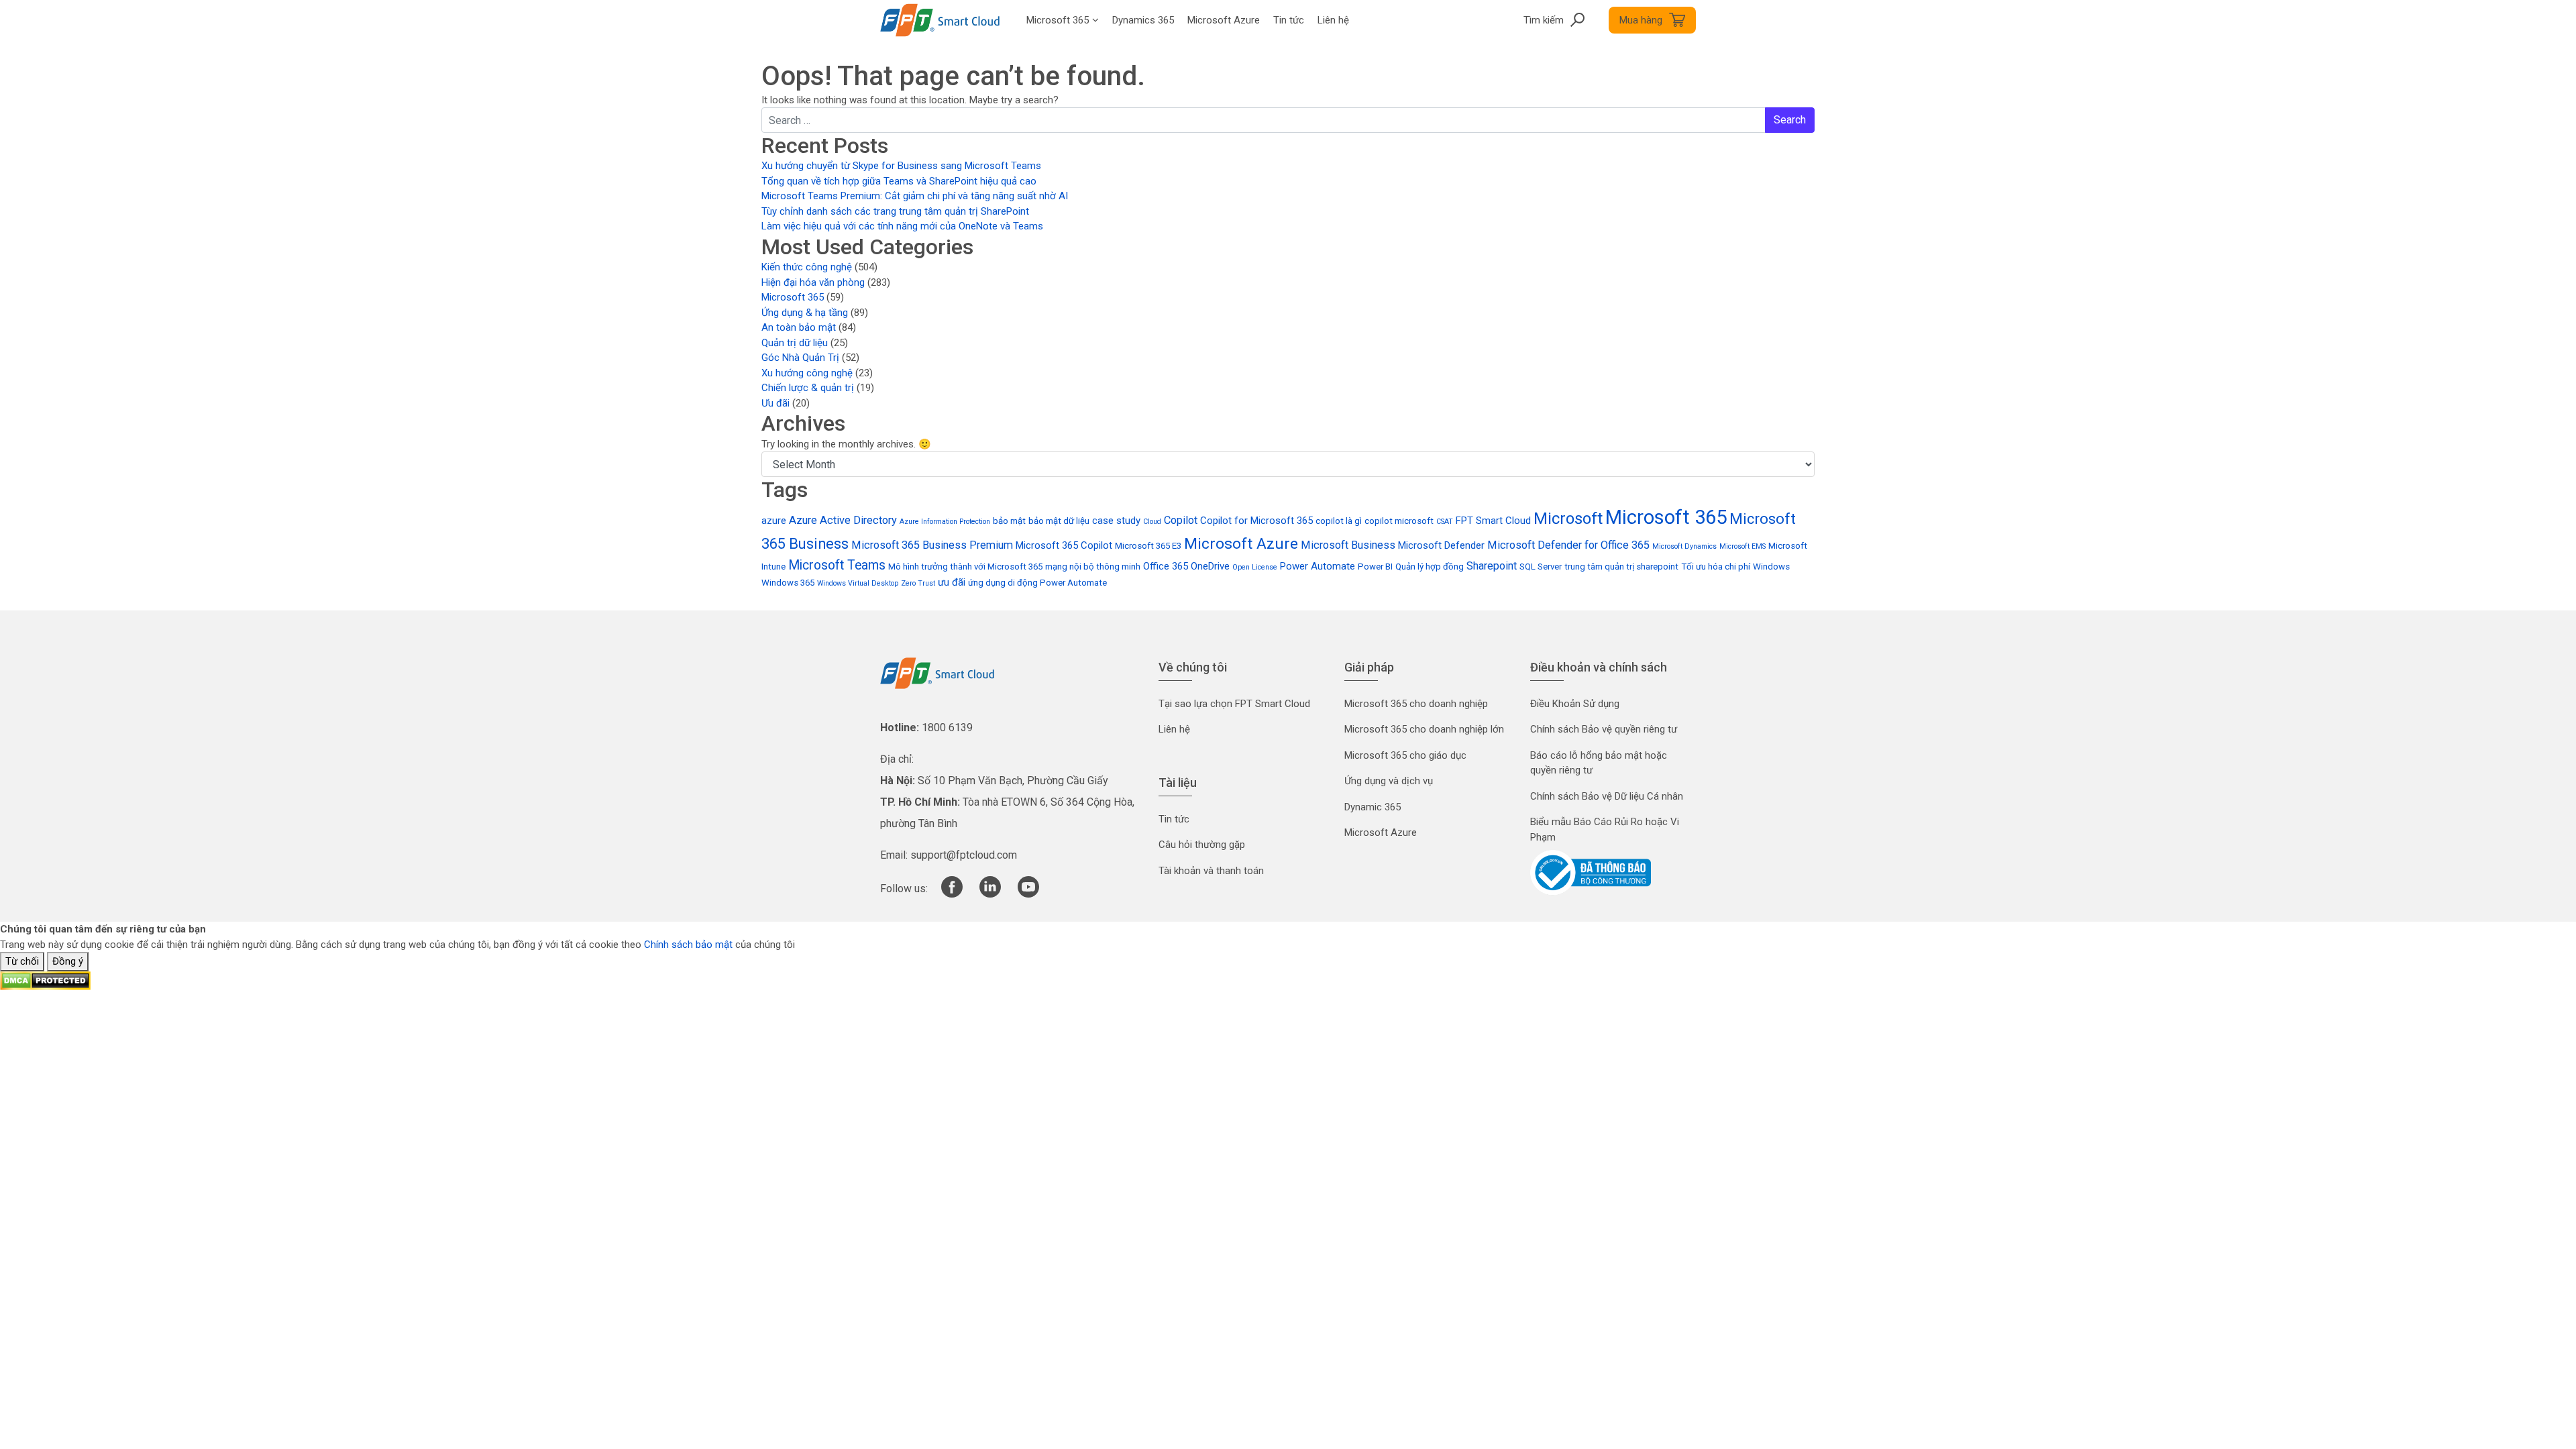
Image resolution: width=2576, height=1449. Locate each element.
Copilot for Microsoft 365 (1256, 521)
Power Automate (1318, 566)
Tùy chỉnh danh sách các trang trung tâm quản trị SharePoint (895, 211)
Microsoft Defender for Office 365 (1568, 545)
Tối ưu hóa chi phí (1716, 567)
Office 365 (1166, 566)
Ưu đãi (775, 403)
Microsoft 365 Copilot (1064, 545)
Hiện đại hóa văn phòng (813, 282)
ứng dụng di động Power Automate (1037, 583)
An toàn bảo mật (799, 327)
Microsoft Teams (837, 565)
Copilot (1181, 520)
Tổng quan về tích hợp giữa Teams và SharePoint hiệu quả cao (899, 181)
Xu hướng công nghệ (807, 373)
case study (1116, 521)
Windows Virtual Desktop (858, 583)
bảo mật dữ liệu (1059, 521)
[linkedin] (990, 894)
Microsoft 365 (793, 297)
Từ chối (22, 961)
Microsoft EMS (1742, 546)
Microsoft (1568, 519)
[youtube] (1028, 894)
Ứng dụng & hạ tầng (805, 313)
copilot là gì (1339, 521)
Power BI (1375, 567)
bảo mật (1009, 521)
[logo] (937, 672)
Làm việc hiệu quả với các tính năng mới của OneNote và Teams (902, 226)
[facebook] (952, 894)
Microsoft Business (1348, 545)
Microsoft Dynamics (1684, 546)
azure (774, 521)
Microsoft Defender (1441, 545)
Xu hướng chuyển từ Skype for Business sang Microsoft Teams (901, 166)
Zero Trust (918, 583)
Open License (1255, 567)
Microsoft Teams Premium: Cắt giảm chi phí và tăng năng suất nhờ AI (915, 196)
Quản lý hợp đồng (1430, 567)
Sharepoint (1492, 566)
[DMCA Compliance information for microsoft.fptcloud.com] (45, 980)
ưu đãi (952, 582)
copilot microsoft (1399, 521)
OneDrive (1210, 566)
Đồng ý (68, 961)
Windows (1771, 567)
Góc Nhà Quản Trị (800, 358)
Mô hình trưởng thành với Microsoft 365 (965, 567)
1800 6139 (947, 728)
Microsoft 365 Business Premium (932, 545)
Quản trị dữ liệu (795, 343)
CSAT (1445, 522)
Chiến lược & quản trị (808, 388)
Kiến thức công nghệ (807, 267)
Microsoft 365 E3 (1148, 546)
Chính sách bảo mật (688, 945)
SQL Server (1541, 567)
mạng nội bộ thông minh (1093, 567)
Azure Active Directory (843, 520)
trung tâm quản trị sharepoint (1621, 567)
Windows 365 (788, 583)
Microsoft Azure (1241, 544)
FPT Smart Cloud (1493, 521)
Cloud (1152, 522)
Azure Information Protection (945, 522)
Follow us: (904, 889)
